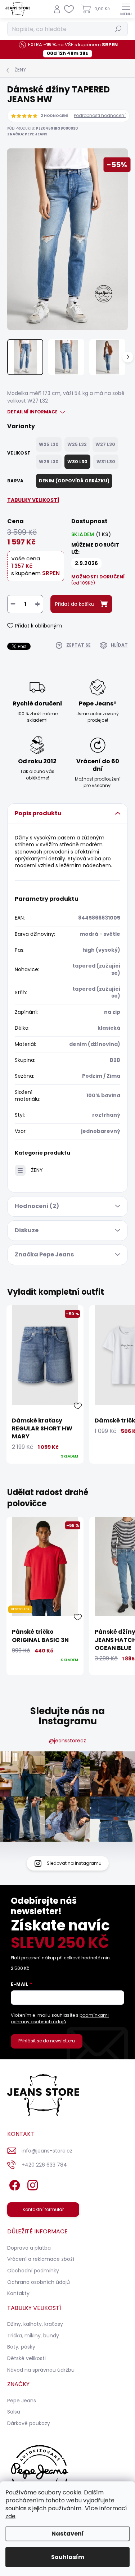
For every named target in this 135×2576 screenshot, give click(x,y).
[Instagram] (31, 2184)
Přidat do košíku (75, 604)
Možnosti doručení (98, 580)
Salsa (14, 2412)
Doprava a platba (29, 2248)
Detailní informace (32, 412)
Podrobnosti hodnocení (100, 116)
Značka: (27, 134)
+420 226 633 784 (44, 2165)
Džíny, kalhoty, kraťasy (35, 2324)
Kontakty (18, 2293)
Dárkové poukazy (29, 2423)
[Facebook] (13, 2184)
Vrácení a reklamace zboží (41, 2259)
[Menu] (126, 9)
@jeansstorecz (67, 1741)
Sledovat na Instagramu (74, 1863)
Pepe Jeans (22, 2401)
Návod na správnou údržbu (41, 2370)
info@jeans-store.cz (47, 2151)
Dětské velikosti (26, 2358)
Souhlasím (68, 2557)
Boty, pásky (21, 2347)
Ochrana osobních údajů (39, 2282)
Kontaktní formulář (43, 2209)
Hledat (118, 29)
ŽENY (37, 1170)
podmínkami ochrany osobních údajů (60, 2018)
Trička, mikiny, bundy (33, 2336)
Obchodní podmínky (33, 2271)
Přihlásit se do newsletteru (47, 2041)
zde (10, 2516)
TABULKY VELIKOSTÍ (33, 500)
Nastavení (68, 2534)
